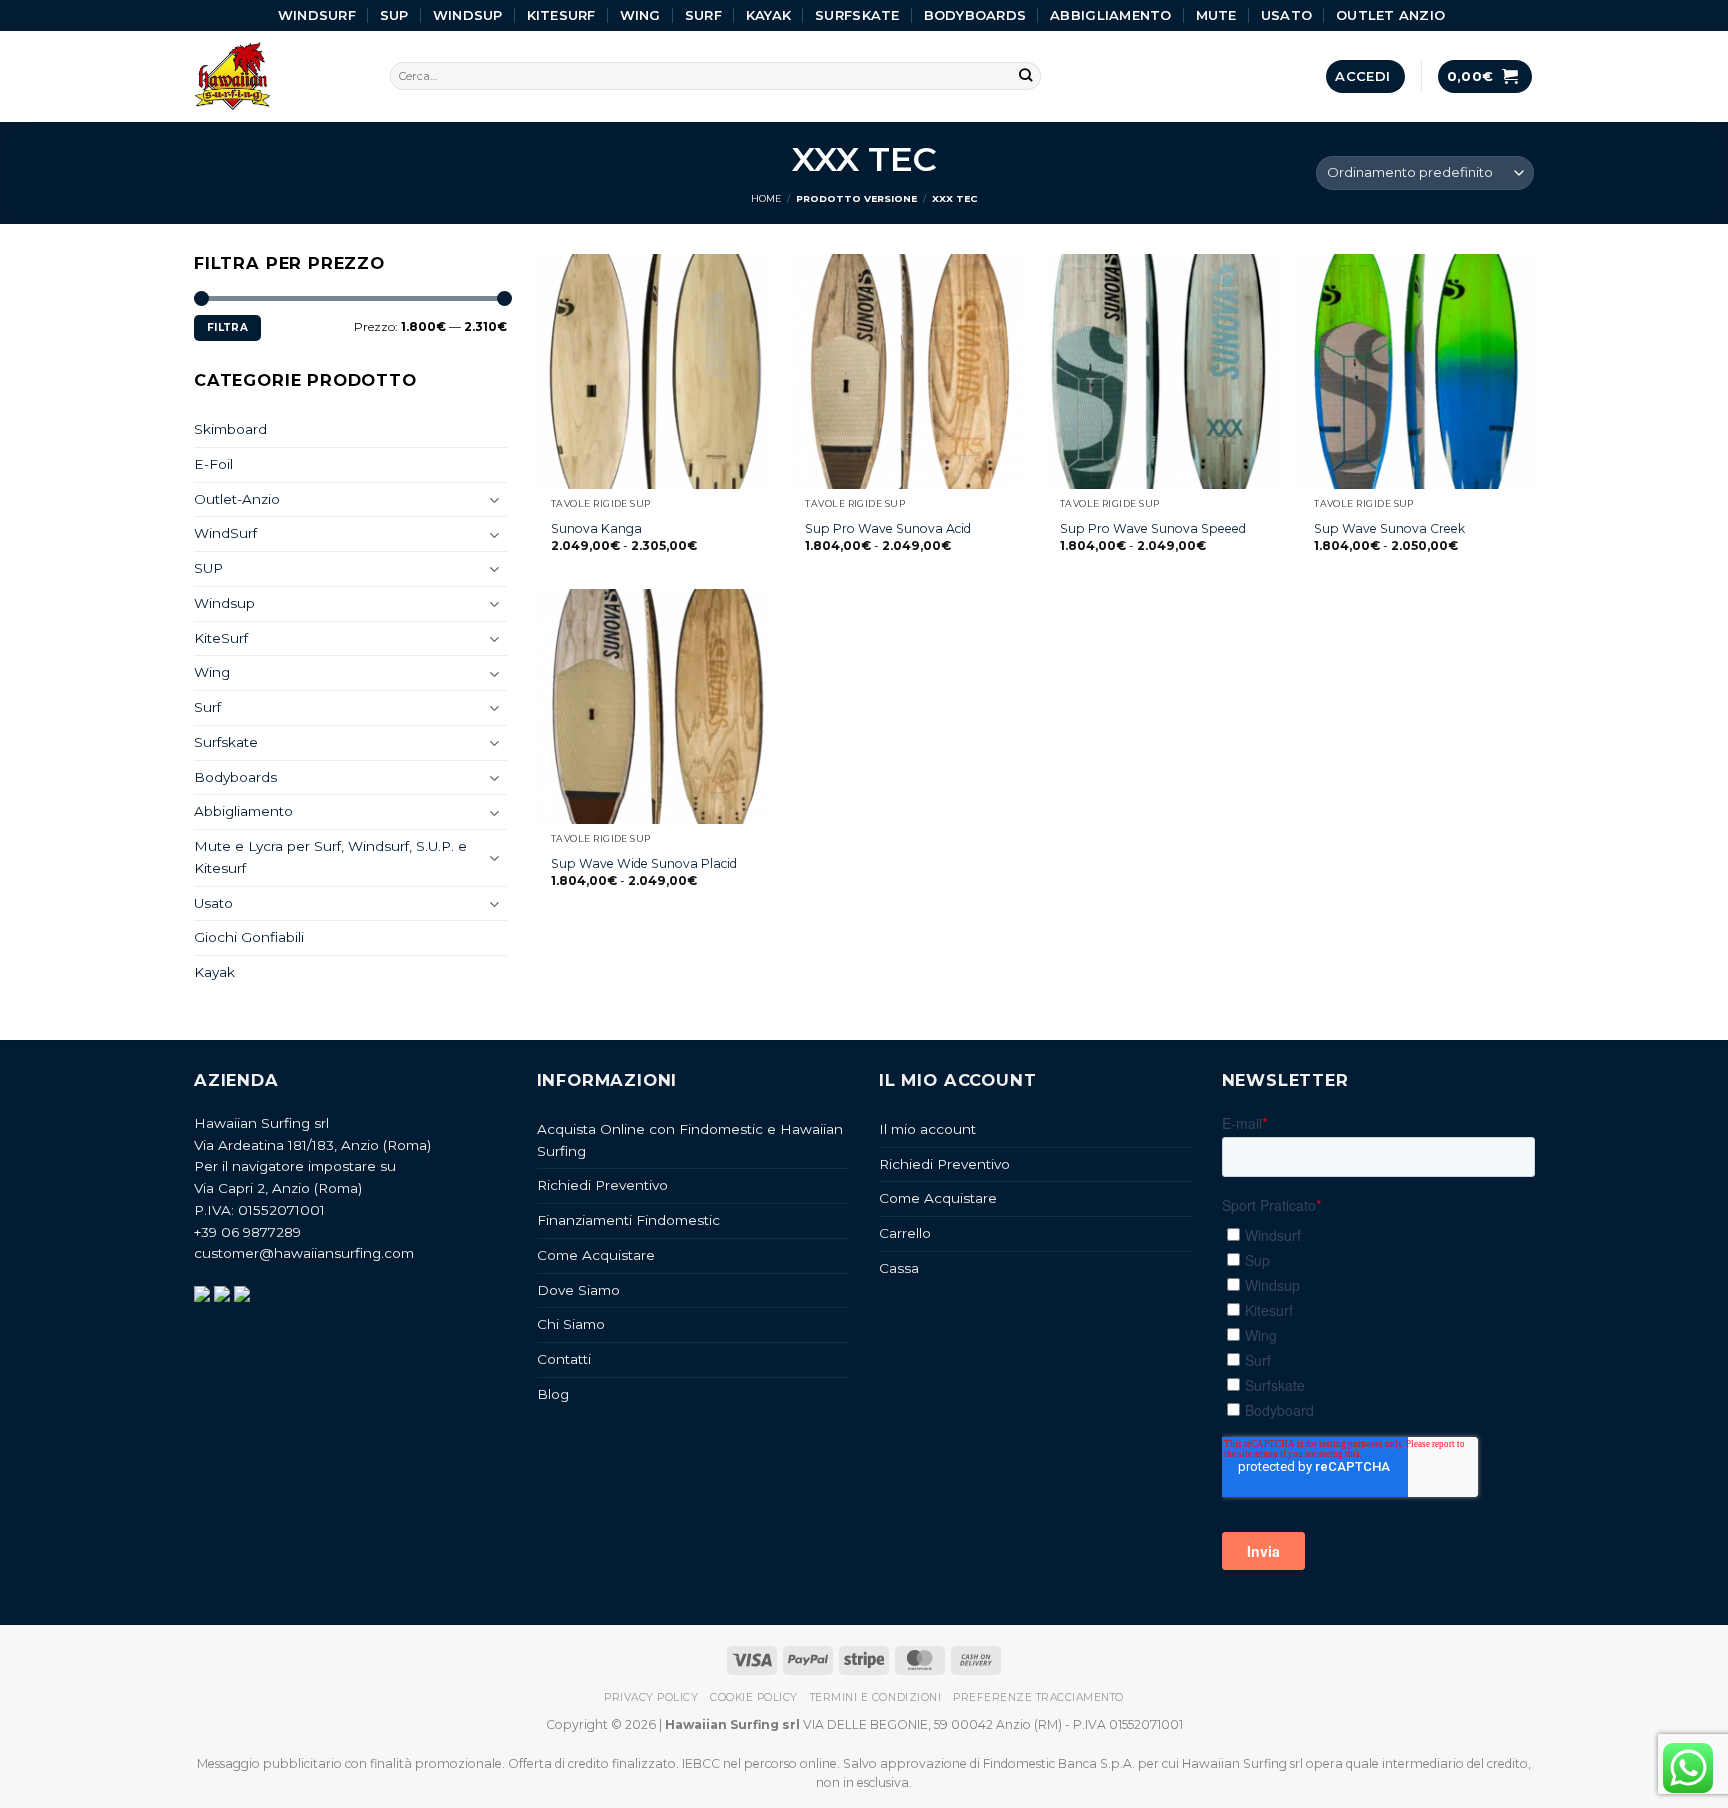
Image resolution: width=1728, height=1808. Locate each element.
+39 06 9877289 (247, 1232)
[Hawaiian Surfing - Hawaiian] (277, 76)
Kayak (768, 15)
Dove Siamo (578, 1290)
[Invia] (1026, 76)
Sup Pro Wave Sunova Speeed (1153, 528)
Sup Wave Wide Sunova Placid (644, 863)
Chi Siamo (571, 1324)
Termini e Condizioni (875, 1697)
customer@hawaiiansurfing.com (304, 1253)
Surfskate (857, 15)
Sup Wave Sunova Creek (1389, 528)
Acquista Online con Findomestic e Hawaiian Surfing (690, 1140)
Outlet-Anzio (237, 499)
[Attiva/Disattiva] (495, 499)
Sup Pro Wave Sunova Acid (888, 528)
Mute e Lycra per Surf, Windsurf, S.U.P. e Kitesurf (330, 857)
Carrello (905, 1233)
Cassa (899, 1268)
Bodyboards (975, 15)
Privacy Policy (651, 1697)
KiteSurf (561, 15)
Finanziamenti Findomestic (628, 1220)
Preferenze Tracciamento (1038, 1697)
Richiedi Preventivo (602, 1185)
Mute (1216, 15)
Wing (640, 15)
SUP (394, 15)
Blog (553, 1394)
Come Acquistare (596, 1255)
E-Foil (213, 464)
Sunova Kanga (596, 528)
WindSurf (317, 15)
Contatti (564, 1359)
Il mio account (927, 1129)
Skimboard (230, 429)
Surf (703, 15)
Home (766, 198)
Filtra (227, 327)
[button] (1365, 76)
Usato (1286, 15)
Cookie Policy (754, 1697)
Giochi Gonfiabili (249, 937)
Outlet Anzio (1390, 15)
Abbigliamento (1110, 15)
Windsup (468, 15)
